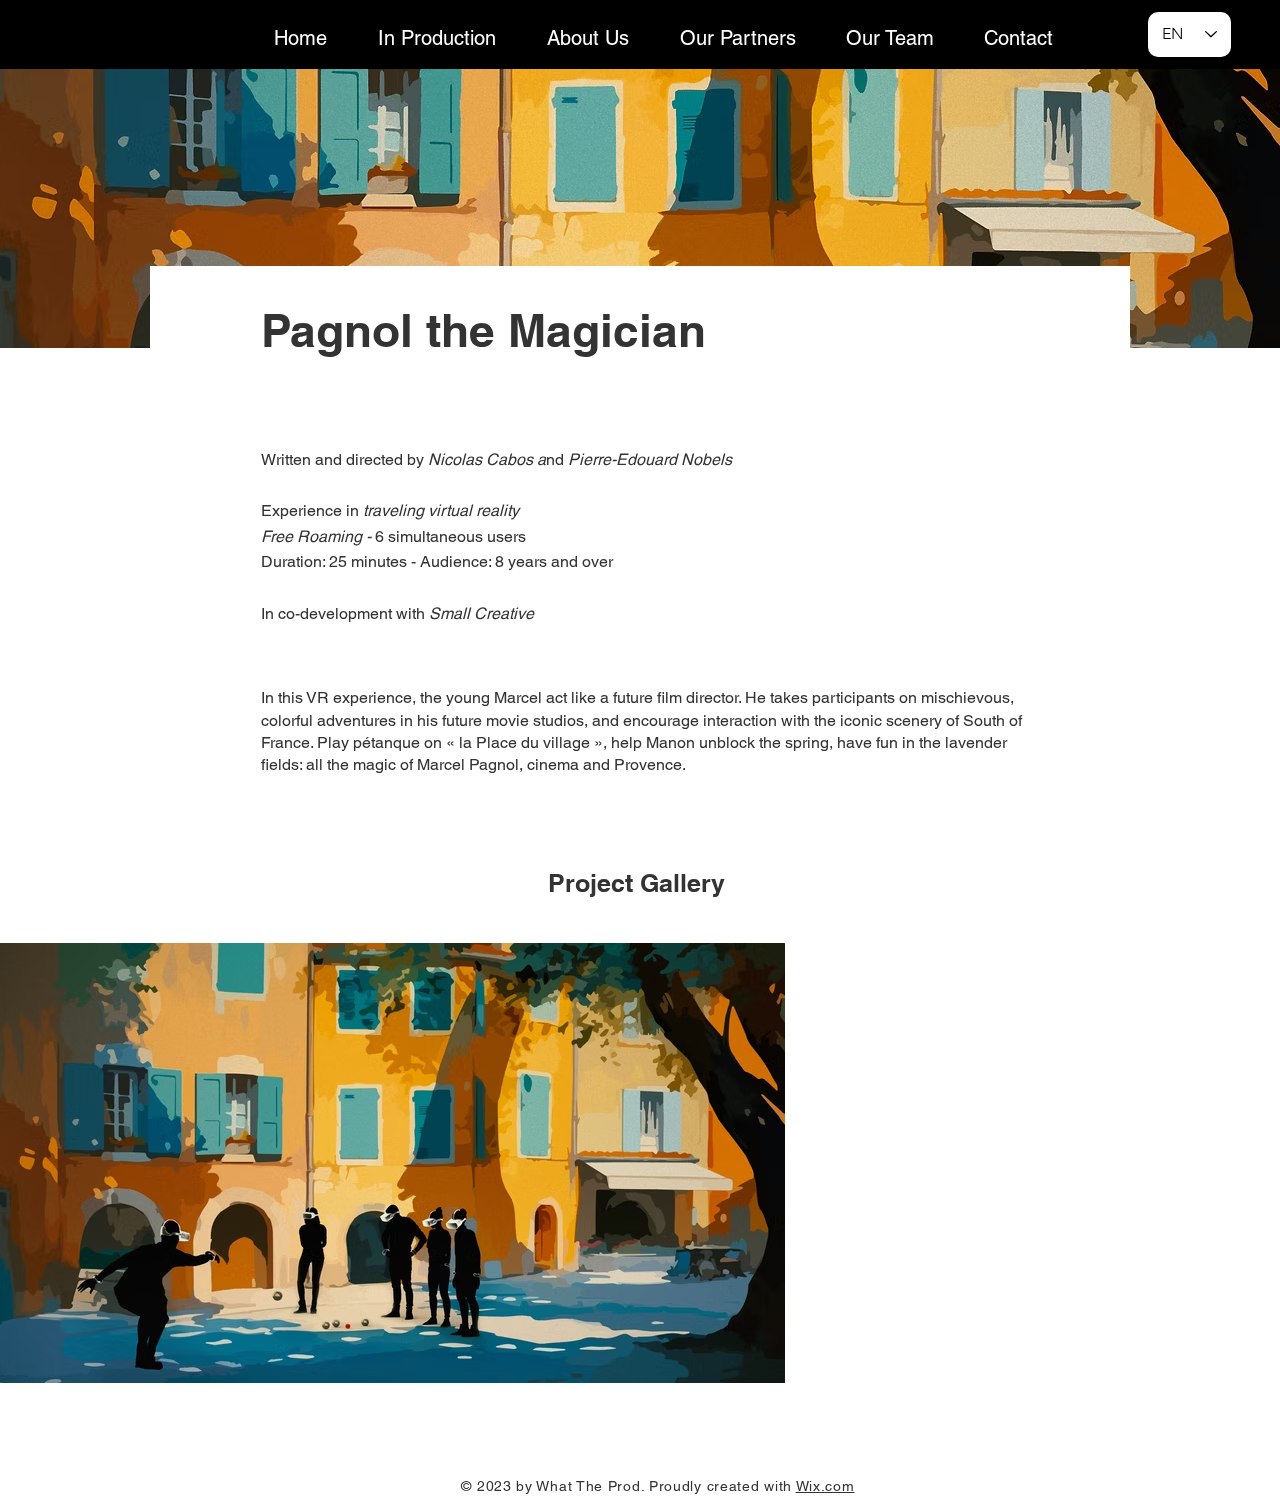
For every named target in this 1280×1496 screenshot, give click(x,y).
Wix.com (825, 1486)
